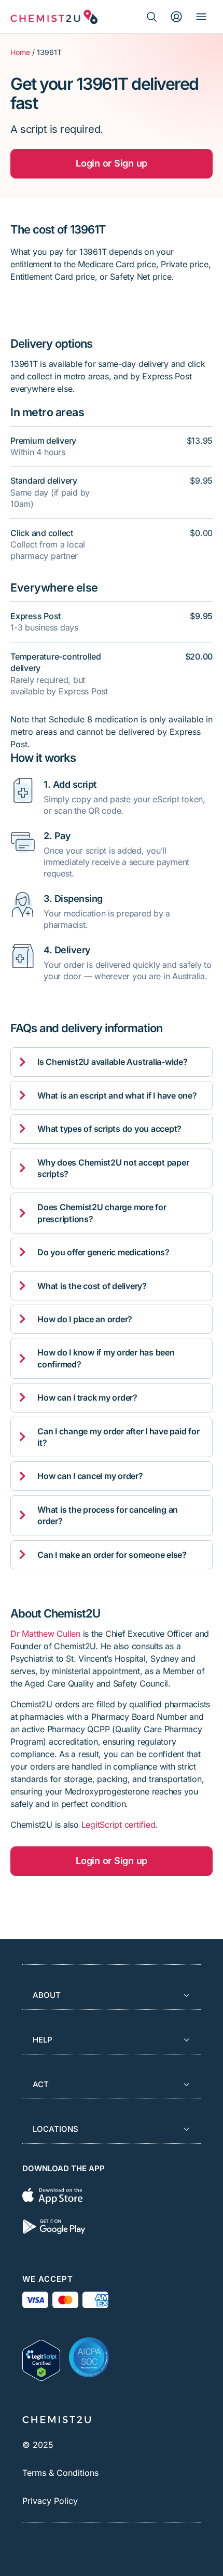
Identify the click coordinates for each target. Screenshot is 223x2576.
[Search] (151, 17)
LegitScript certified (119, 1825)
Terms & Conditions (60, 2473)
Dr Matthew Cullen (45, 1634)
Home (20, 52)
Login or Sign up (112, 163)
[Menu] (201, 17)
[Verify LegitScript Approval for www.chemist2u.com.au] (41, 2358)
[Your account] (176, 17)
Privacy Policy (50, 2501)
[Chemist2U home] (54, 17)
